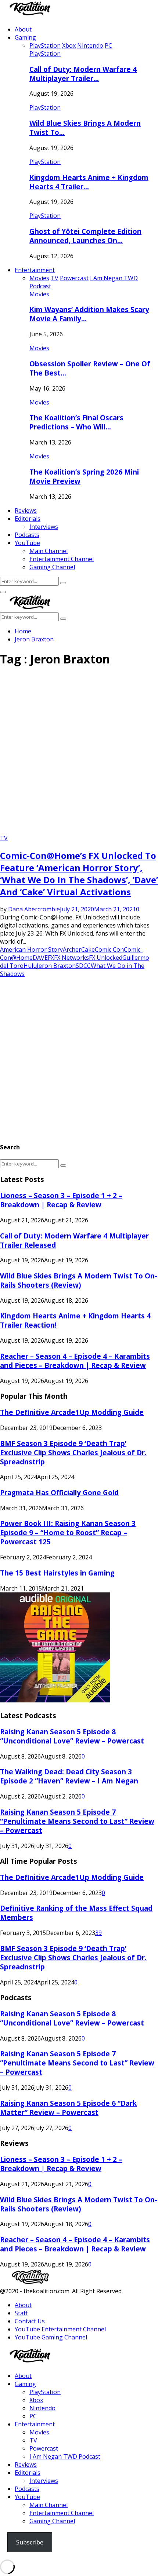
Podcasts (27, 535)
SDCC (83, 966)
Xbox (36, 2400)
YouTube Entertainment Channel (60, 2329)
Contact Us (30, 2321)
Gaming (25, 37)
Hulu (30, 966)
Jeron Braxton (56, 966)
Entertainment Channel (62, 559)
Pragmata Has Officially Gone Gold (59, 1492)
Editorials (28, 519)
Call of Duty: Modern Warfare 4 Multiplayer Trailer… (83, 74)
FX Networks (71, 958)
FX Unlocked (106, 958)
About (23, 29)
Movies (39, 294)
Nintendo (42, 2408)
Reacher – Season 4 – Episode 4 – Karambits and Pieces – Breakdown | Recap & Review (75, 1361)
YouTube (27, 543)
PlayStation (45, 54)
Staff (21, 2313)
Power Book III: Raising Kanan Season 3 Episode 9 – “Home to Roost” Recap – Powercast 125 (68, 1532)
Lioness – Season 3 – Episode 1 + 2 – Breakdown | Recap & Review (61, 1200)
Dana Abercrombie (34, 909)
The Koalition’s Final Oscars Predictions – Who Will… (76, 422)
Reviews (26, 511)
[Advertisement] (79, 753)
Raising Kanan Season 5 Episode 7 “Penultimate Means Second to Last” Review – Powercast (77, 1821)
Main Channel (49, 551)
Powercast (44, 2448)
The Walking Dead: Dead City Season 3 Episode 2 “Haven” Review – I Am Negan (69, 1776)
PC (33, 2416)
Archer (72, 949)
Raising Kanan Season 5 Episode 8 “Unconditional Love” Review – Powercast (72, 1736)
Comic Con (109, 949)
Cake (88, 949)
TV (4, 838)
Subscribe (30, 2542)
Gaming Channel (52, 567)
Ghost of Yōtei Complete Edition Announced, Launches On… (85, 236)
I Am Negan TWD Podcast (65, 2456)
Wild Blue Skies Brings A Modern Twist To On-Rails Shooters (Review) (79, 1280)
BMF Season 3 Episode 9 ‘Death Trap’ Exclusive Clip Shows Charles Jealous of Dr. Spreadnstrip (73, 1452)
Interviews (44, 527)
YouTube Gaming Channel (51, 2337)
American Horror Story (31, 949)
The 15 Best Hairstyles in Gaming (57, 1573)
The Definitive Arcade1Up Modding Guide (72, 1412)
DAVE (40, 958)
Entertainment (35, 270)
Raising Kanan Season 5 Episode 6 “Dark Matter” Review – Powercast (68, 2108)
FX (51, 958)
